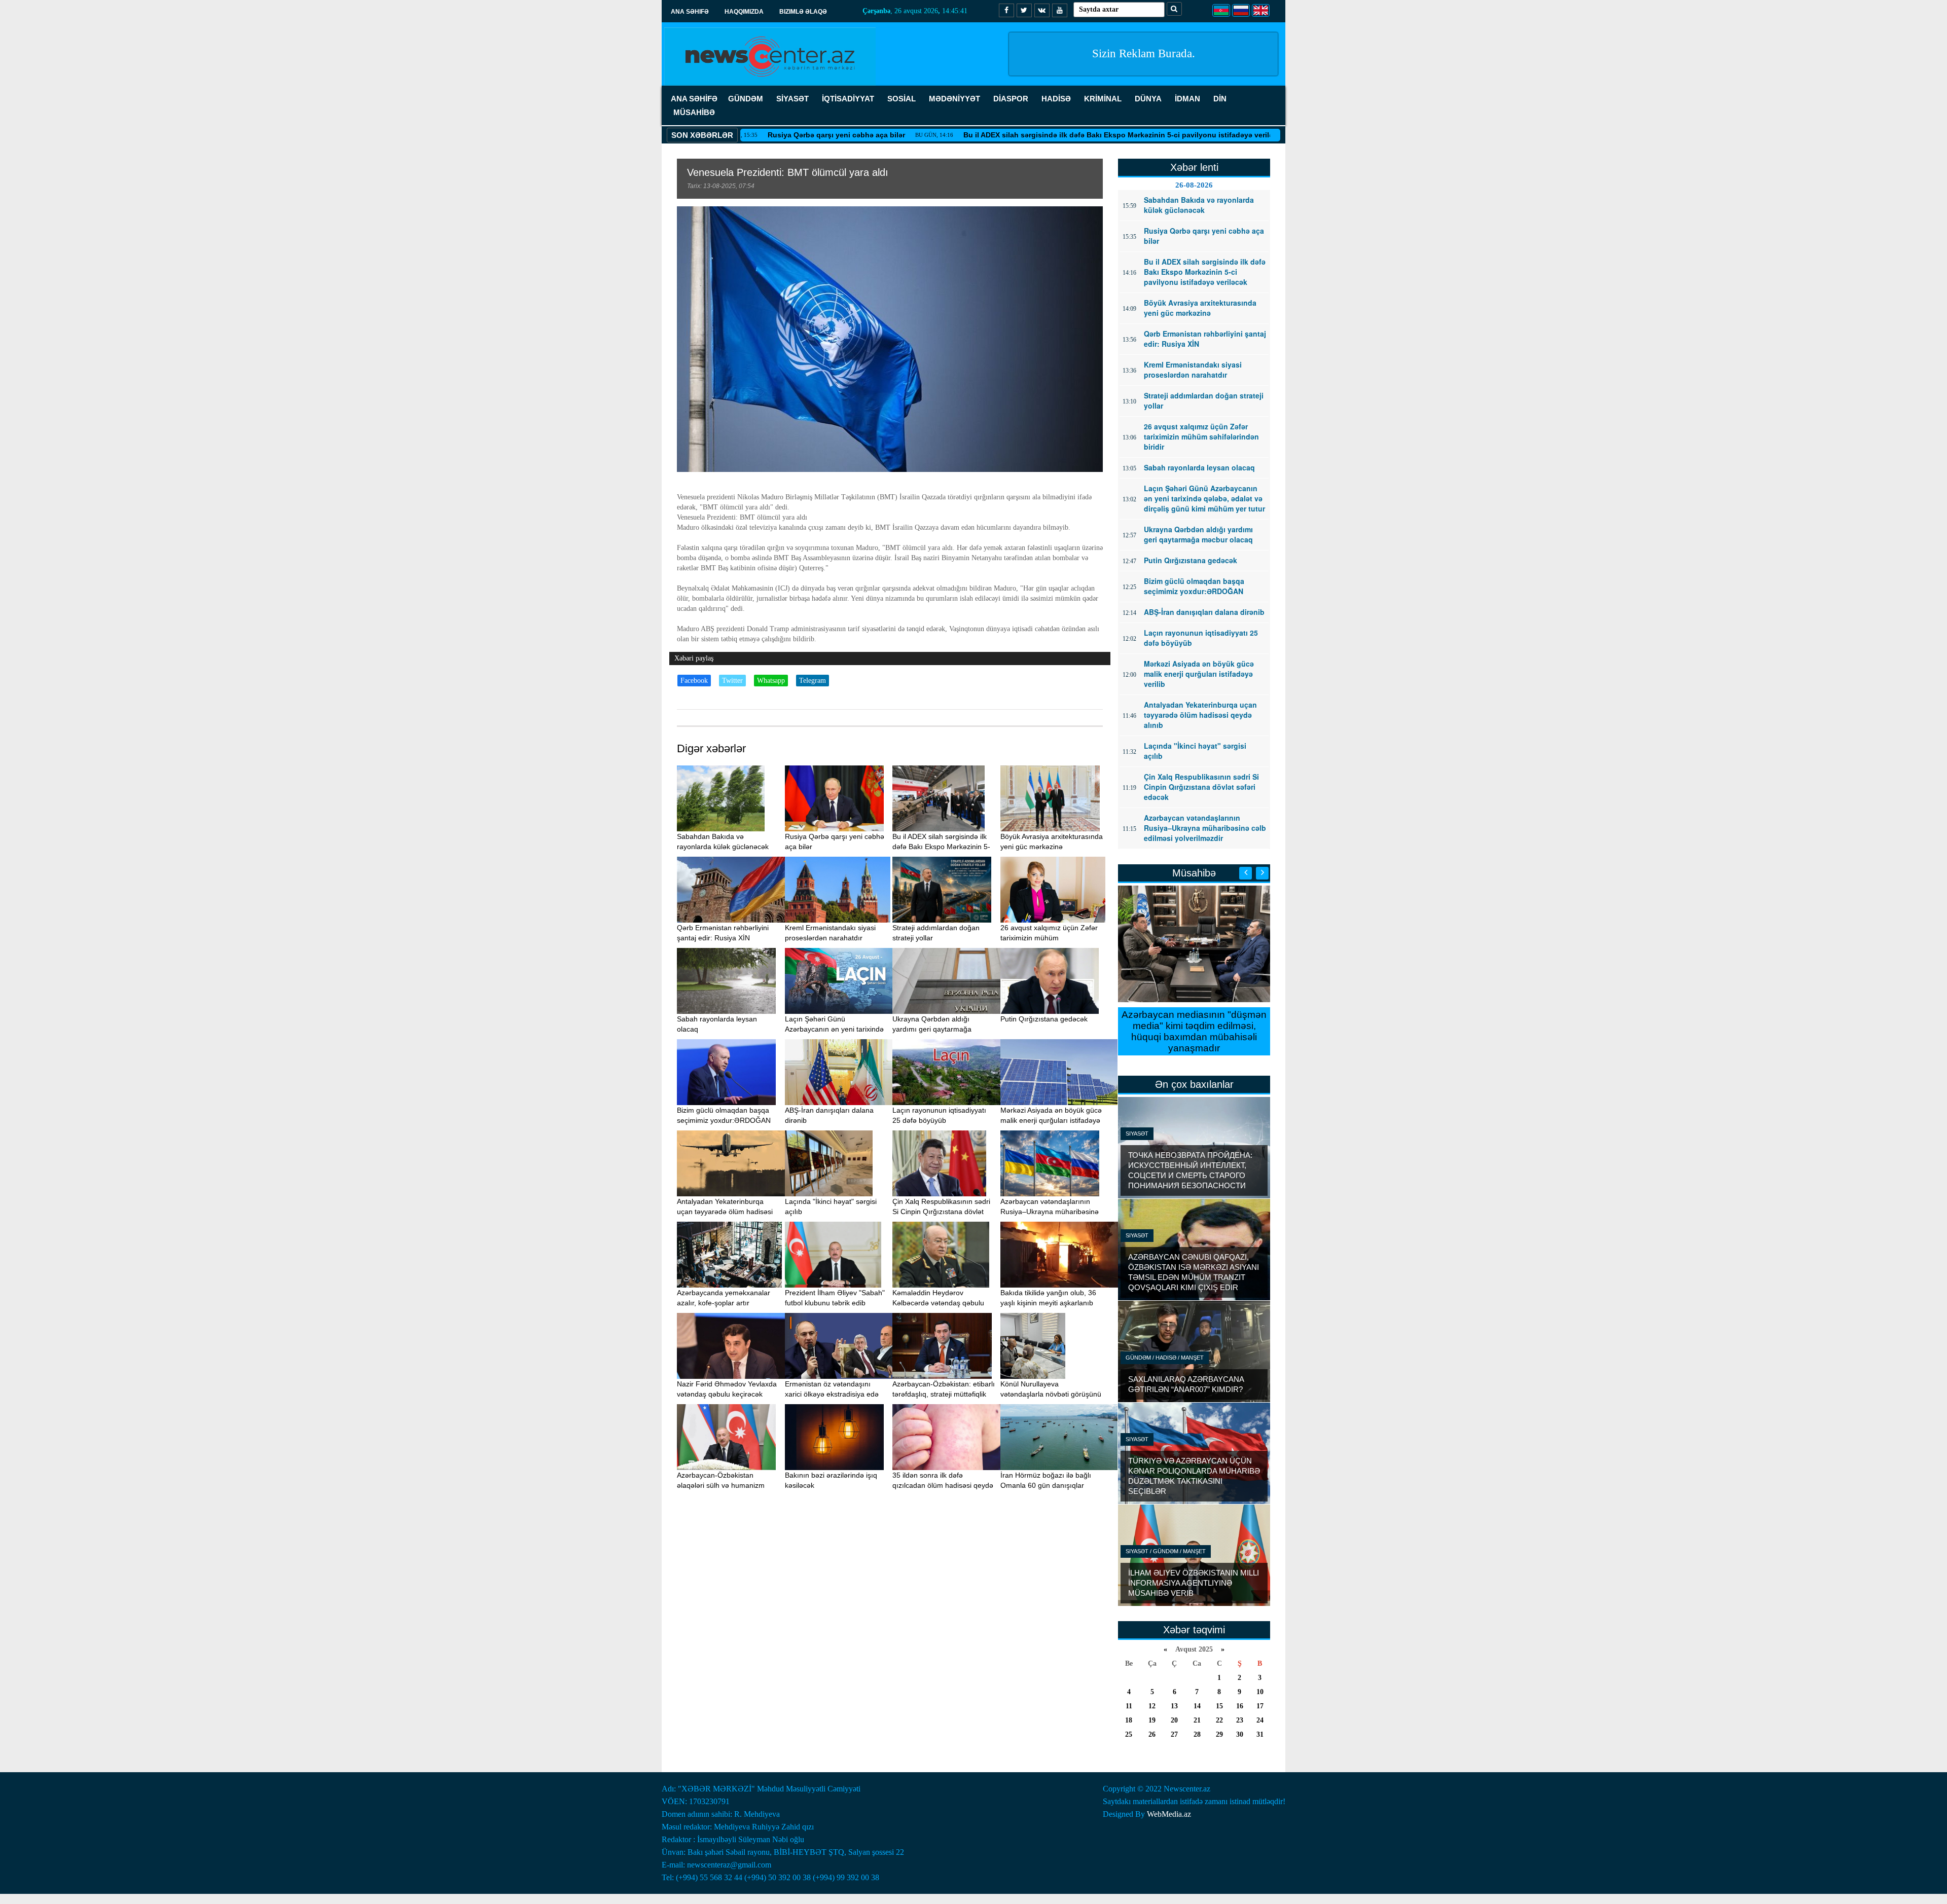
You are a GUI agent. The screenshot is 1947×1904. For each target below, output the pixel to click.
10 (1260, 1692)
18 (1129, 1720)
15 (1219, 1706)
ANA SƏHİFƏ (694, 99)
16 (1240, 1706)
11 (1129, 1706)
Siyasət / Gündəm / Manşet (1166, 1551)
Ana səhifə (690, 12)
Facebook (694, 681)
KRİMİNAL (1103, 99)
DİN (1220, 99)
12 (1152, 1706)
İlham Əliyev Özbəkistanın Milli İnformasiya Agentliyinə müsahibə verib (1194, 1583)
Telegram (813, 681)
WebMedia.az (1169, 1814)
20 (1174, 1720)
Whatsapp (771, 681)
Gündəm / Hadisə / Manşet (1165, 1358)
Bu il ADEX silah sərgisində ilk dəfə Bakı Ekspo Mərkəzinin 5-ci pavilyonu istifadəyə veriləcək (1032, 135)
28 (1197, 1734)
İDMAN (1187, 99)
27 (1174, 1734)
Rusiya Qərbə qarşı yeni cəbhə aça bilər (744, 135)
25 (1129, 1734)
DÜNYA (1148, 99)
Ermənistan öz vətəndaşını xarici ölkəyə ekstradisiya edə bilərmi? (832, 1394)
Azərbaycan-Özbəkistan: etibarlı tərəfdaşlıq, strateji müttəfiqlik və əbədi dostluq (944, 1394)
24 (1260, 1720)
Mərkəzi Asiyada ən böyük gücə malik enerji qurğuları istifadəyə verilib (1051, 1120)
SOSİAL (902, 99)
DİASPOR (1011, 99)
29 (1219, 1734)
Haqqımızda (744, 12)
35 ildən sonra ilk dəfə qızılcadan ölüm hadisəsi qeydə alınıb (943, 1485)
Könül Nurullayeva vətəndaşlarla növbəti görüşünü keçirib (1051, 1394)
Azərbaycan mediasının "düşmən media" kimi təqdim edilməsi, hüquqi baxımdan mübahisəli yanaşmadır (1194, 1031)
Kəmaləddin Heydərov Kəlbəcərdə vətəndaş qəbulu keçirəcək (938, 1303)
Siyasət (1137, 1133)
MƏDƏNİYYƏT (954, 99)
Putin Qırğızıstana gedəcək (1044, 1019)
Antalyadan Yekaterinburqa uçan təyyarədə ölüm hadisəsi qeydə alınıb (725, 1212)
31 (1260, 1734)
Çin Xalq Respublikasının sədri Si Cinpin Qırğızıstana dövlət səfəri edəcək (941, 1212)
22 (1219, 1720)
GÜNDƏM (746, 99)
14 (1197, 1706)
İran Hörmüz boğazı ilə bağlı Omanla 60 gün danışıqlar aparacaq (1046, 1485)
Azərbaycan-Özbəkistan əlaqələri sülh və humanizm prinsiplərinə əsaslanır (721, 1485)
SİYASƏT (792, 99)
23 (1240, 1720)
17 (1260, 1706)
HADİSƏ (1056, 99)
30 (1240, 1734)
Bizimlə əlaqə (803, 12)
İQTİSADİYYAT (848, 99)
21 (1197, 1720)
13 (1174, 1706)
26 (1152, 1734)
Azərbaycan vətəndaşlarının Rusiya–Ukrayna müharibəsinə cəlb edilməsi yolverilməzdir (1050, 1212)
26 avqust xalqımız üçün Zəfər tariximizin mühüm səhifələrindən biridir (1049, 938)
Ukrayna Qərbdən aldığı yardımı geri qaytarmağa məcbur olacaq (932, 1029)
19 (1152, 1720)
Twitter (732, 681)
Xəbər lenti (1194, 167)
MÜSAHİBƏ (694, 112)
